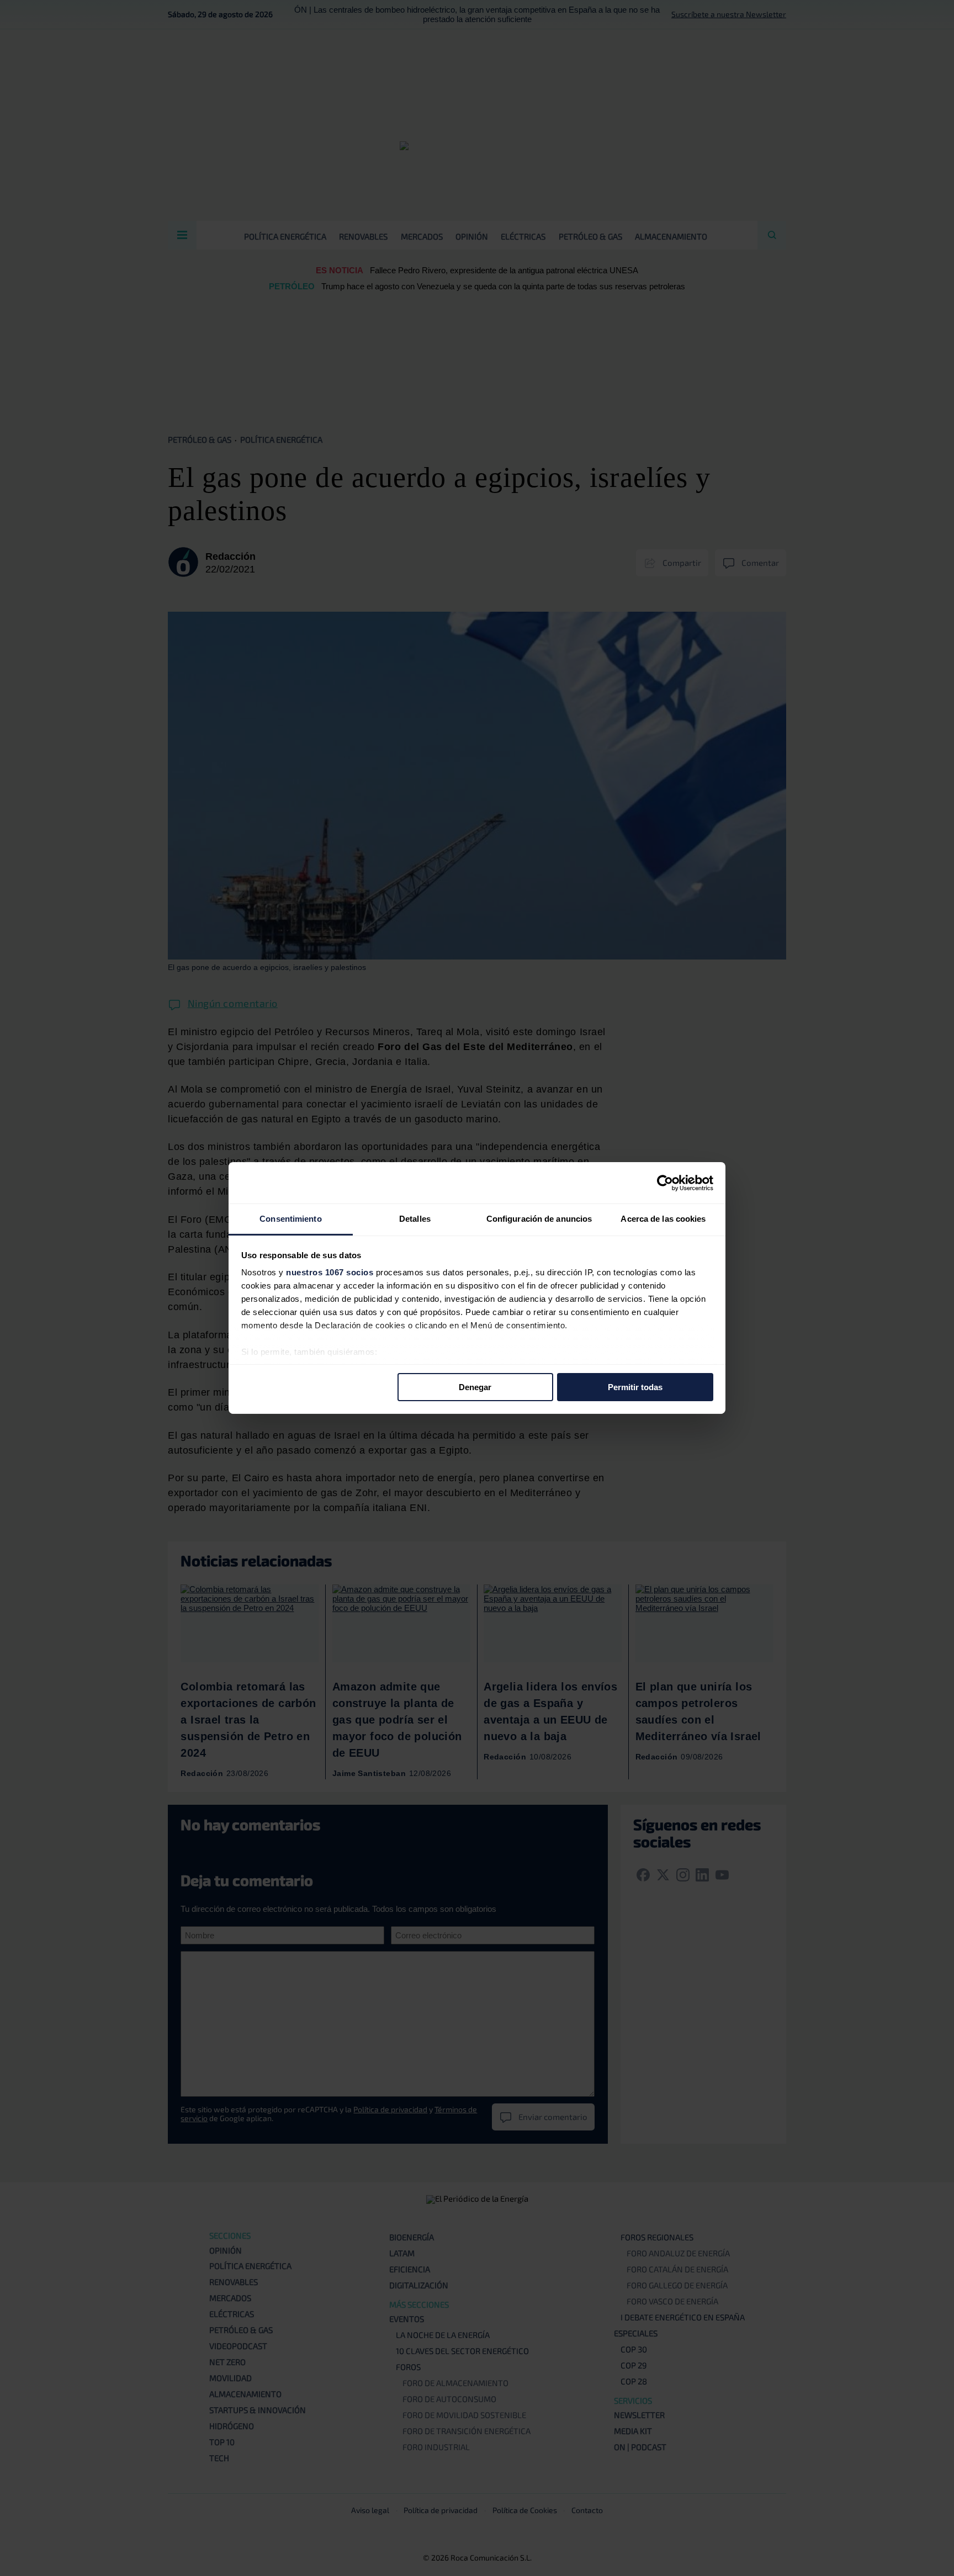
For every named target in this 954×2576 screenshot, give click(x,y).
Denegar (475, 1387)
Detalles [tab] (415, 1219)
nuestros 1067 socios (330, 1272)
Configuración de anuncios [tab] (539, 1219)
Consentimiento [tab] (290, 1219)
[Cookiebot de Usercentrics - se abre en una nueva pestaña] (665, 1183)
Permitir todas (635, 1387)
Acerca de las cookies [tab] (663, 1219)
